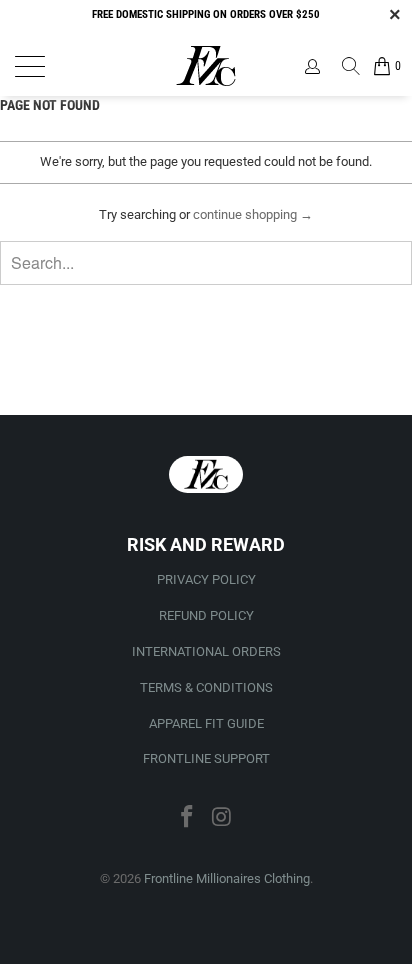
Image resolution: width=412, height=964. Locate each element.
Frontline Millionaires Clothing (227, 878)
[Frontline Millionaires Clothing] (206, 66)
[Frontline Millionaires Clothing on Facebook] (188, 818)
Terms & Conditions (206, 687)
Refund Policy (206, 615)
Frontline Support (206, 758)
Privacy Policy (206, 579)
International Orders (206, 651)
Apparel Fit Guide (206, 723)
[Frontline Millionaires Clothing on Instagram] (223, 818)
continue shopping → (253, 214)
